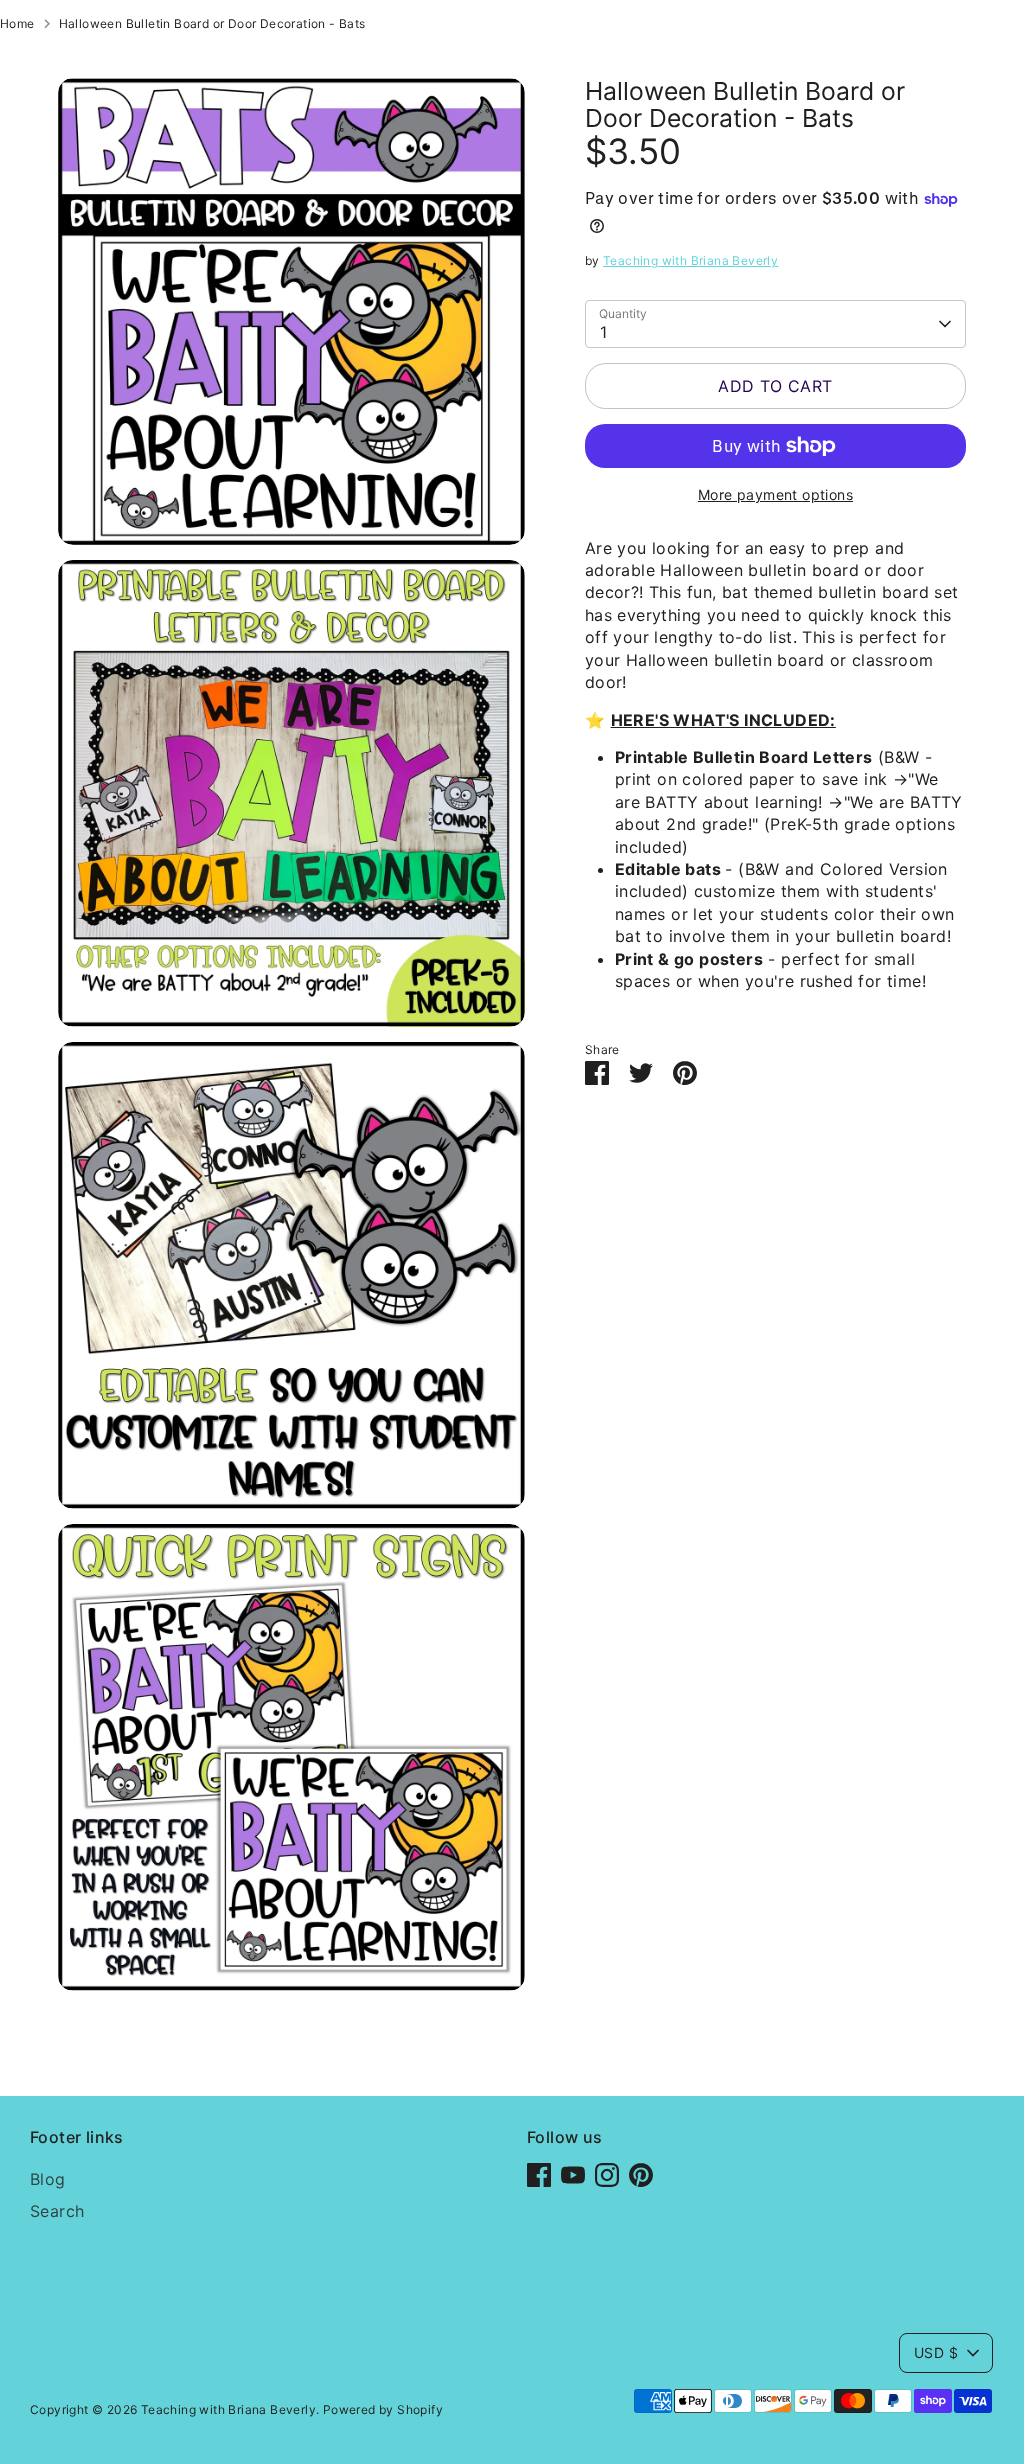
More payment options (775, 494)
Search (57, 2211)
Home (17, 23)
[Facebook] (539, 2175)
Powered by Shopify (383, 2409)
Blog (48, 2179)
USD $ (936, 2352)
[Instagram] (607, 2175)
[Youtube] (573, 2175)
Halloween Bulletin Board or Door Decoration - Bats (212, 23)
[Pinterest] (641, 2175)
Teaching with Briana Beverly (690, 260)
